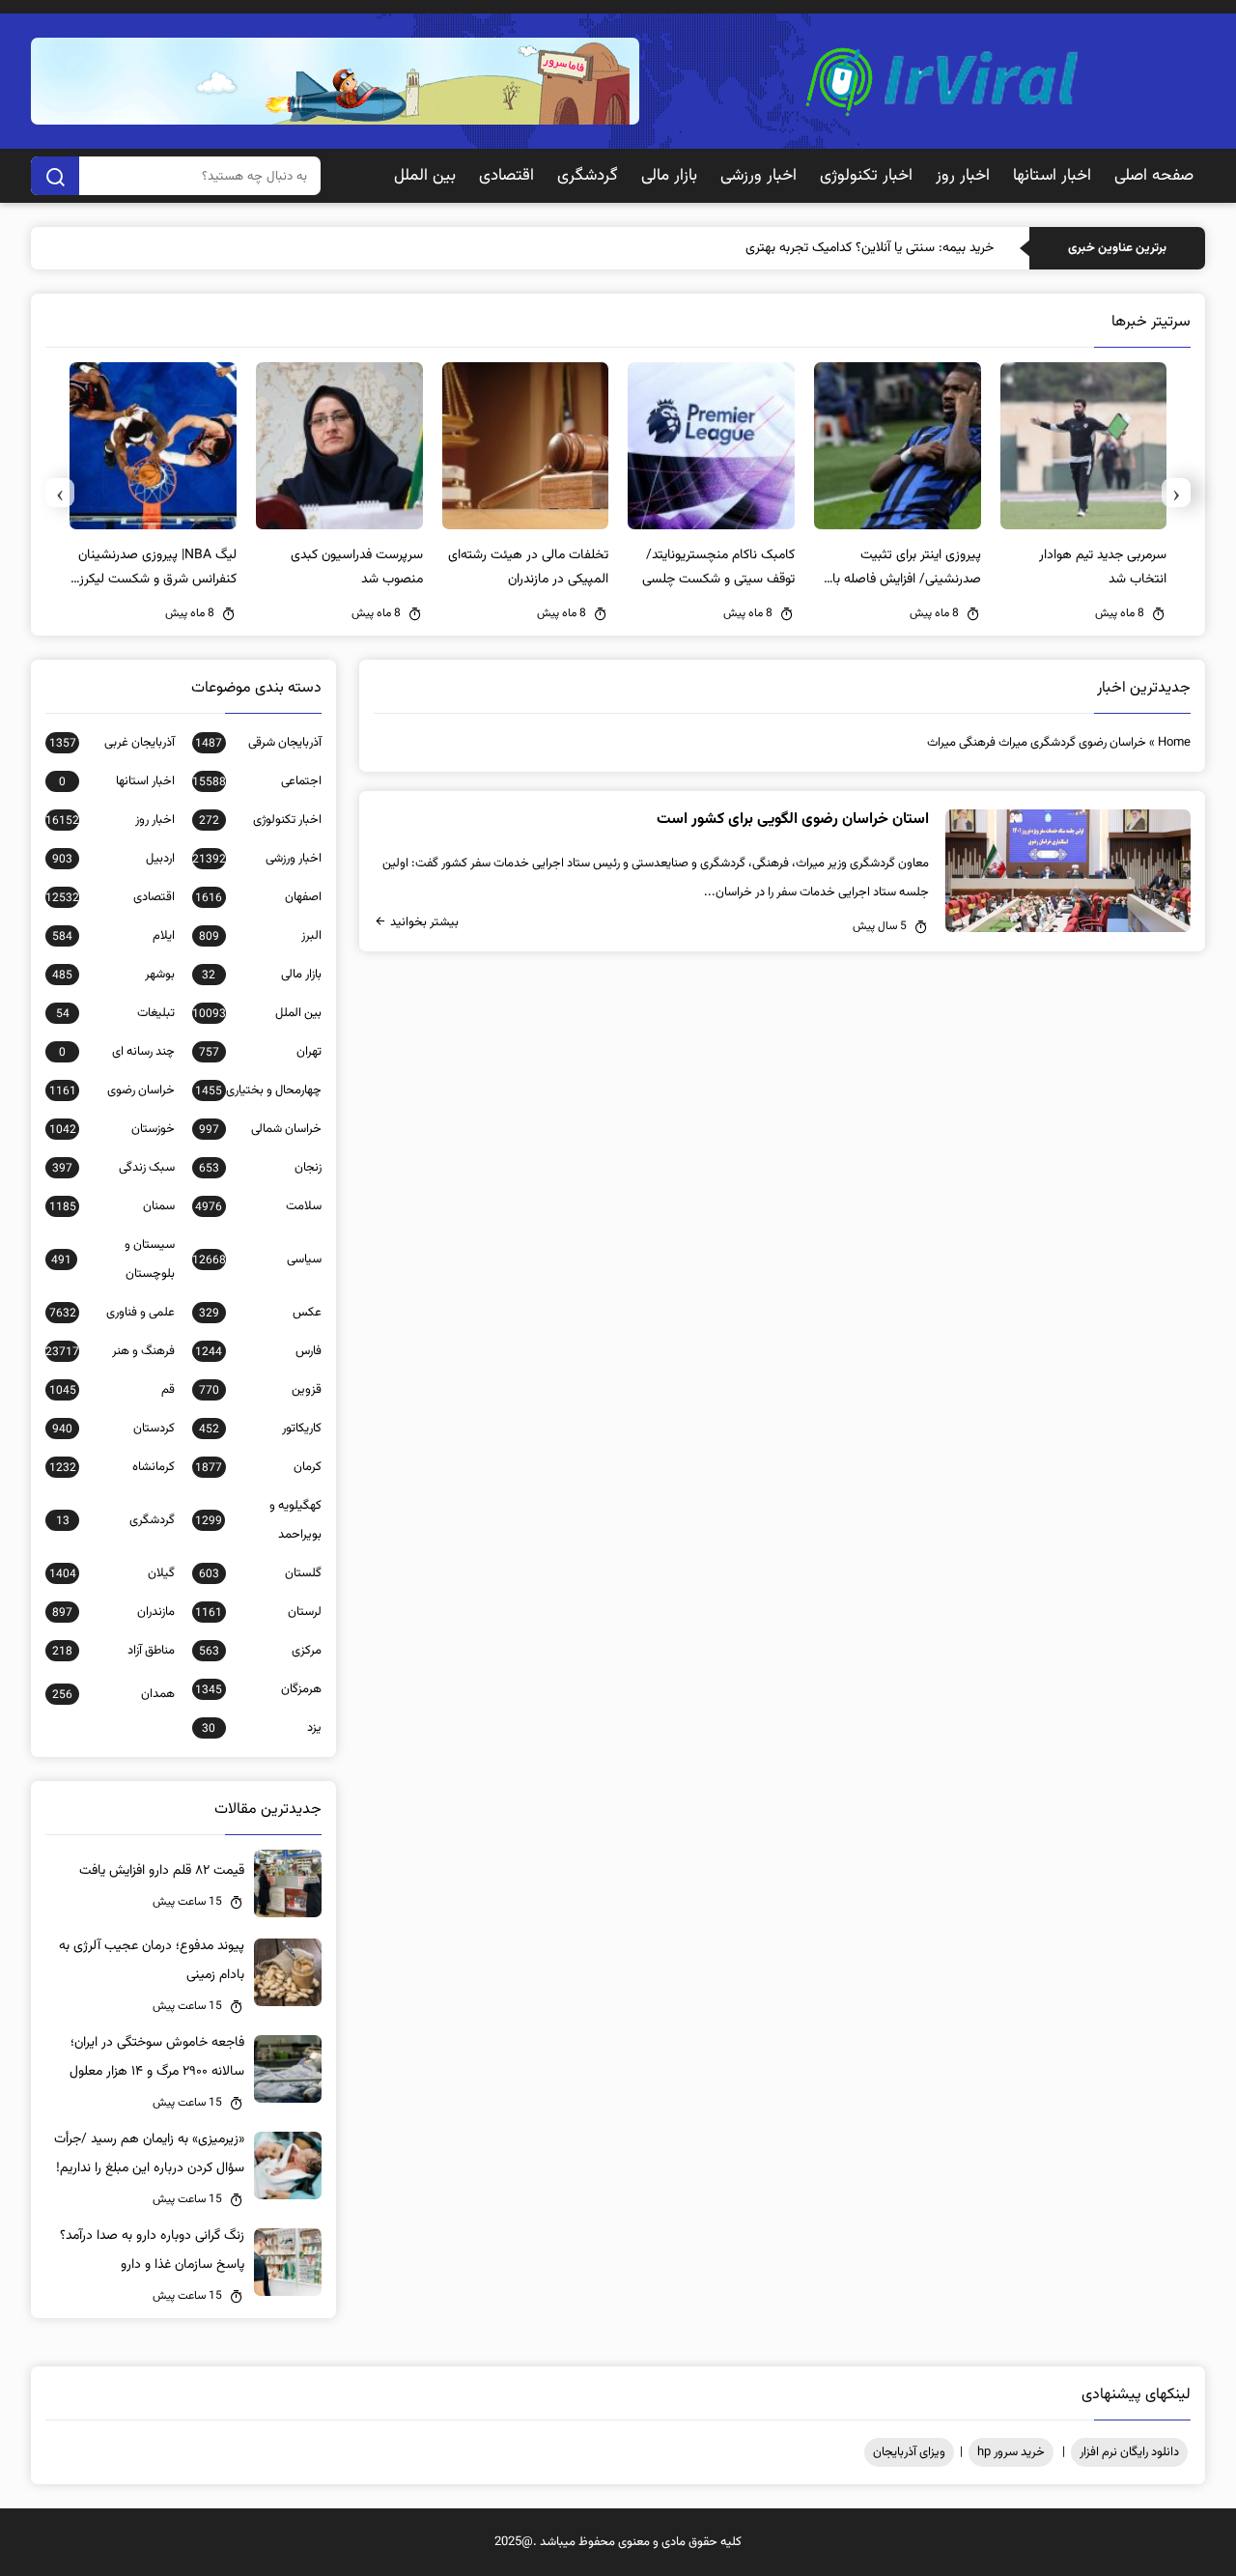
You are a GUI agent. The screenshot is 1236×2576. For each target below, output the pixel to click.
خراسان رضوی (112, 1090)
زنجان (260, 1168)
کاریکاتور (260, 1429)
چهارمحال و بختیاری (258, 1090)
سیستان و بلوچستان (113, 1260)
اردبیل (113, 859)
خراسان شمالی (260, 1129)
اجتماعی (257, 781)
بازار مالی (669, 176)
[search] (55, 176)
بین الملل (425, 176)
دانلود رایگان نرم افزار (1129, 2452)
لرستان (258, 1612)
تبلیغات (115, 1013)
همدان (113, 1694)
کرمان (258, 1467)
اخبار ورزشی (758, 176)
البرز (260, 936)
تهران (260, 1052)
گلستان (260, 1573)
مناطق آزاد (113, 1651)
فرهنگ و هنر (110, 1351)
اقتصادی (506, 176)
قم (112, 1390)
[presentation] (1176, 493)
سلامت (258, 1206)
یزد (262, 1728)
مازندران (113, 1612)
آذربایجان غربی (112, 743)
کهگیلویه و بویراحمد (258, 1520)
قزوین (260, 1390)
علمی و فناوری (112, 1313)
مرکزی (260, 1651)
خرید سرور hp (1011, 2452)
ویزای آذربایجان (909, 2452)
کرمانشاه (112, 1467)
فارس (258, 1351)
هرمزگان (258, 1689)
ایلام (113, 936)
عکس (260, 1313)
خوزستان (112, 1129)
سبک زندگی (113, 1168)
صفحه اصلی (1154, 176)
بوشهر (113, 975)
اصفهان (258, 897)
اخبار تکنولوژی (866, 176)
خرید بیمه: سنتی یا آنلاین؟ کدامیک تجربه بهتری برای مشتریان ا (830, 248)
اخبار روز (963, 176)
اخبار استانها (1052, 176)
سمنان (112, 1206)
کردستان (113, 1429)
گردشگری (588, 176)
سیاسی (257, 1260)
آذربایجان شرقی (258, 743)
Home (1174, 743)
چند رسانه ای (117, 1052)
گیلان (112, 1573)
